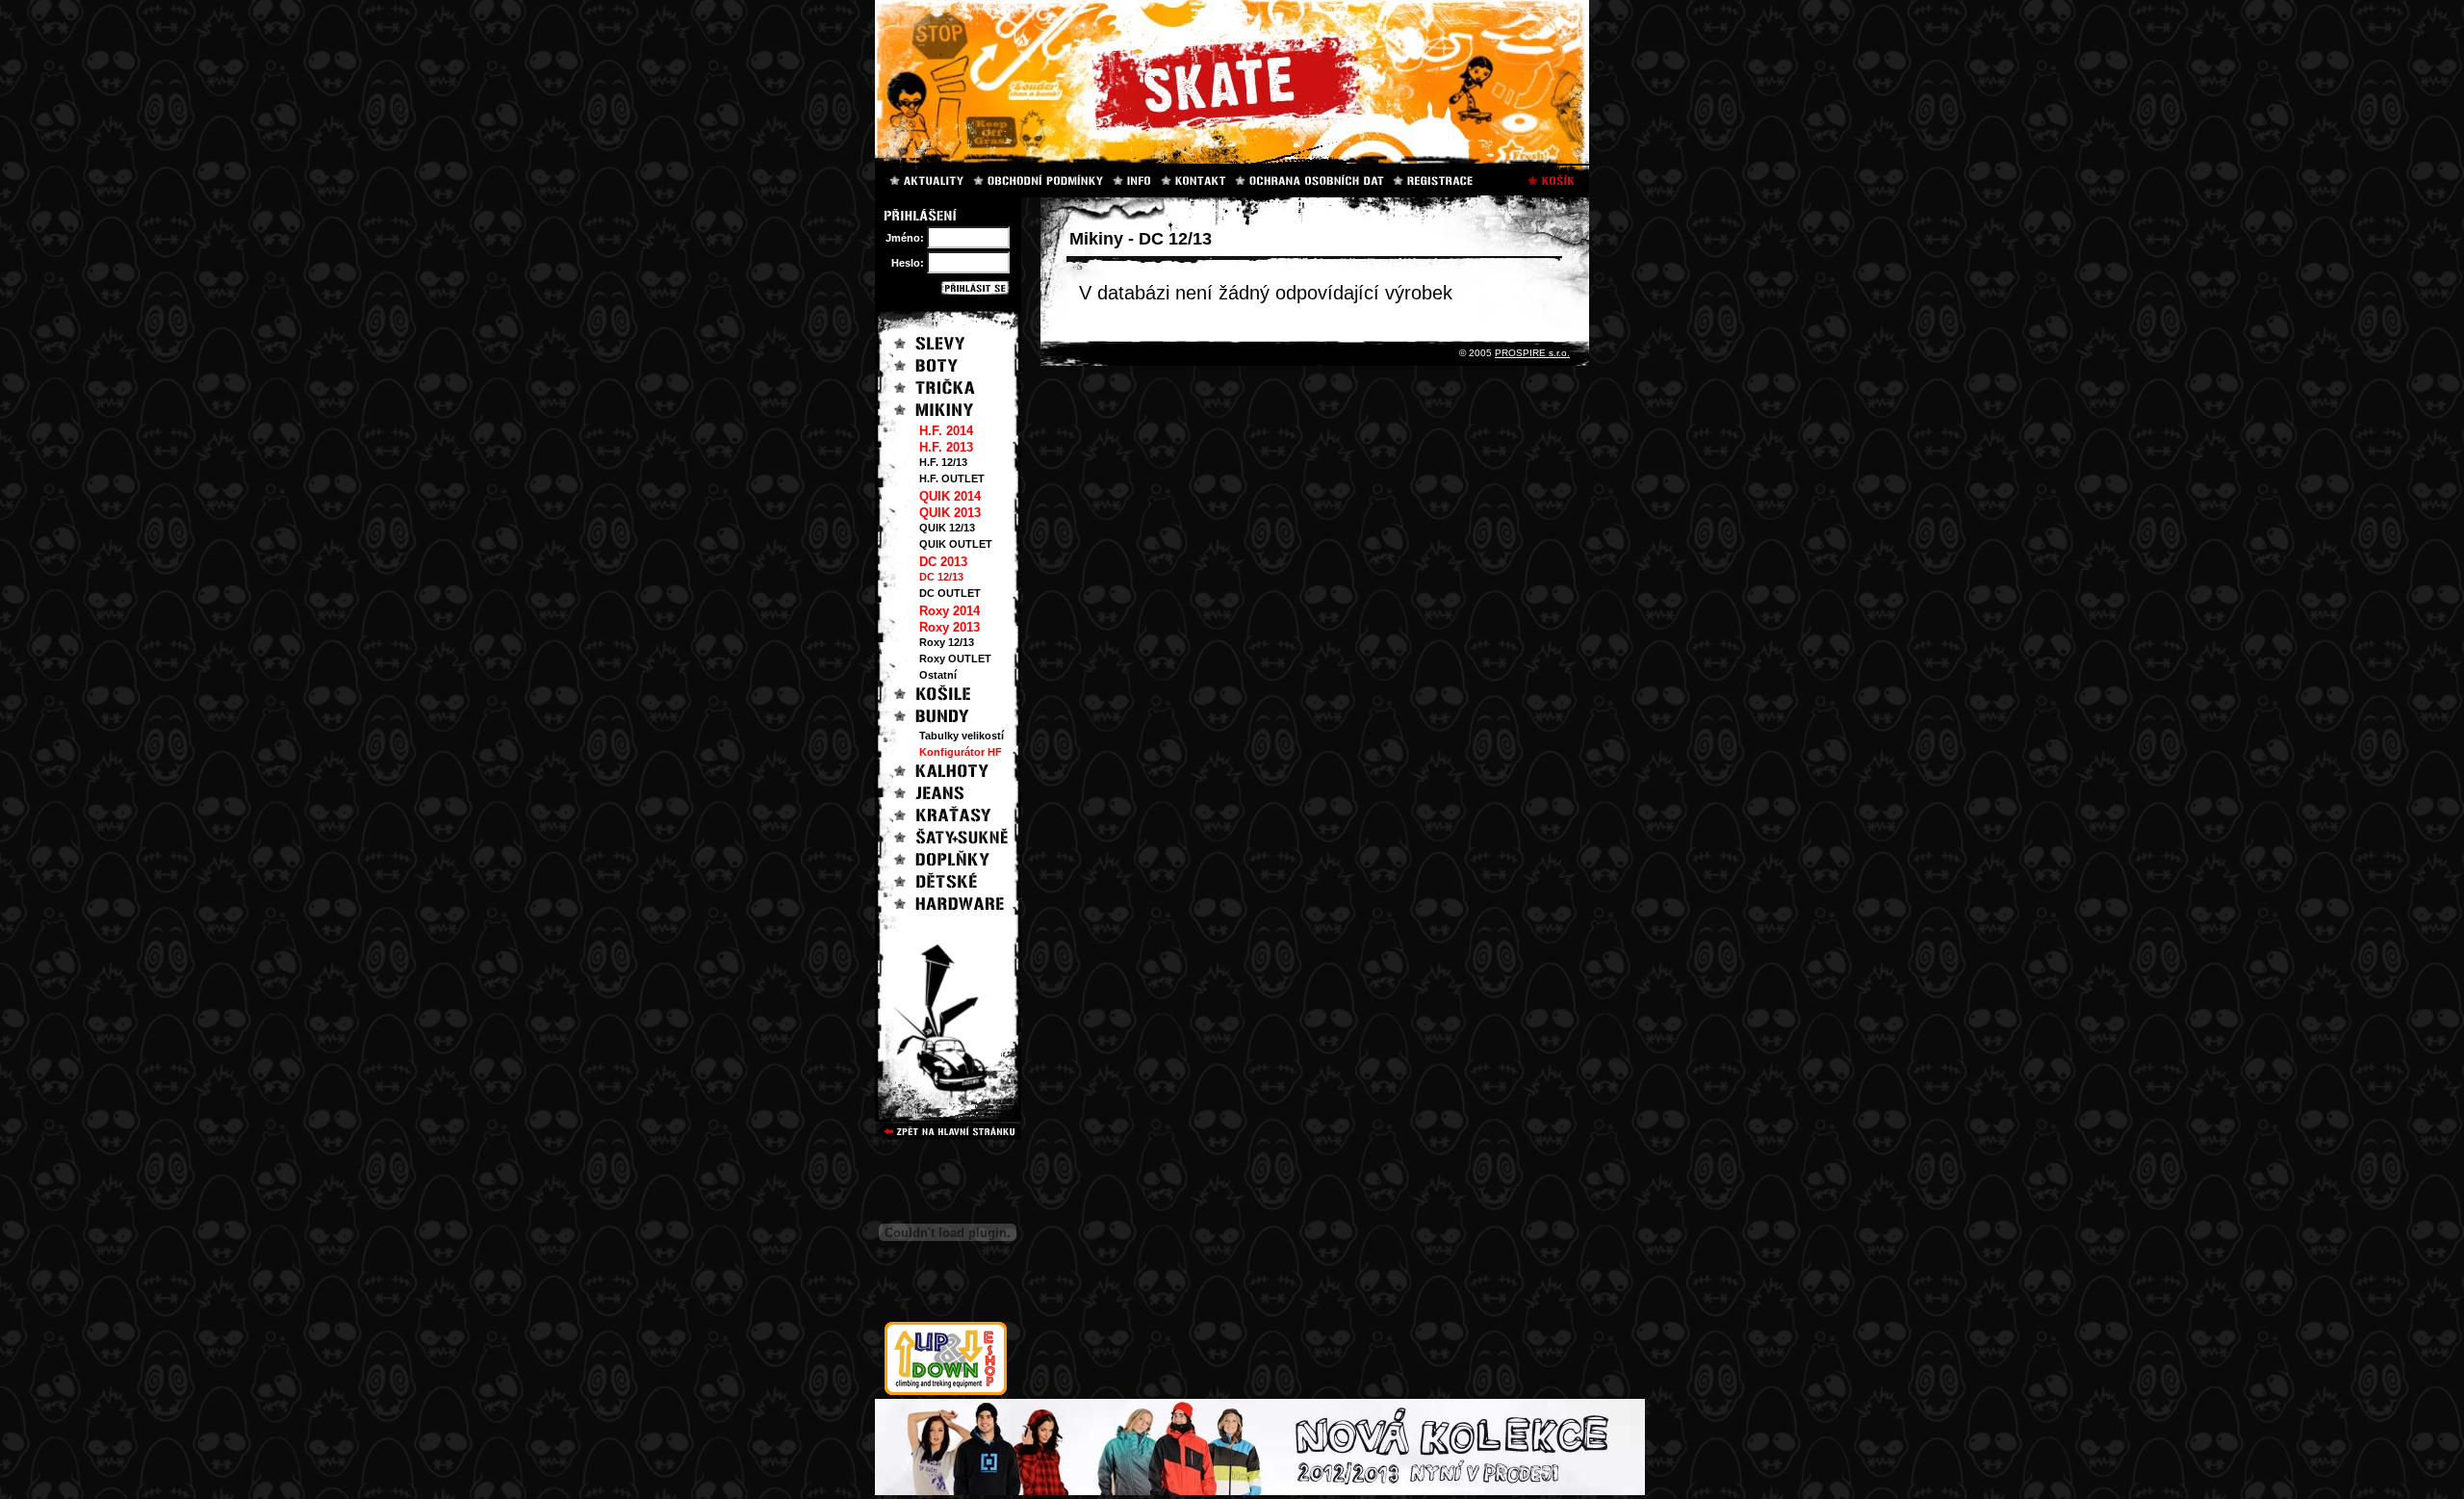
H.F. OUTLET (952, 478)
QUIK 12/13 (947, 528)
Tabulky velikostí (962, 736)
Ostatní (938, 675)
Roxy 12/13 (947, 642)
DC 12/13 (941, 577)
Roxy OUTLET (955, 659)
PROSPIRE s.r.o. (1532, 353)
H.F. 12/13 (943, 462)
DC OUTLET (950, 593)
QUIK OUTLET (956, 544)
